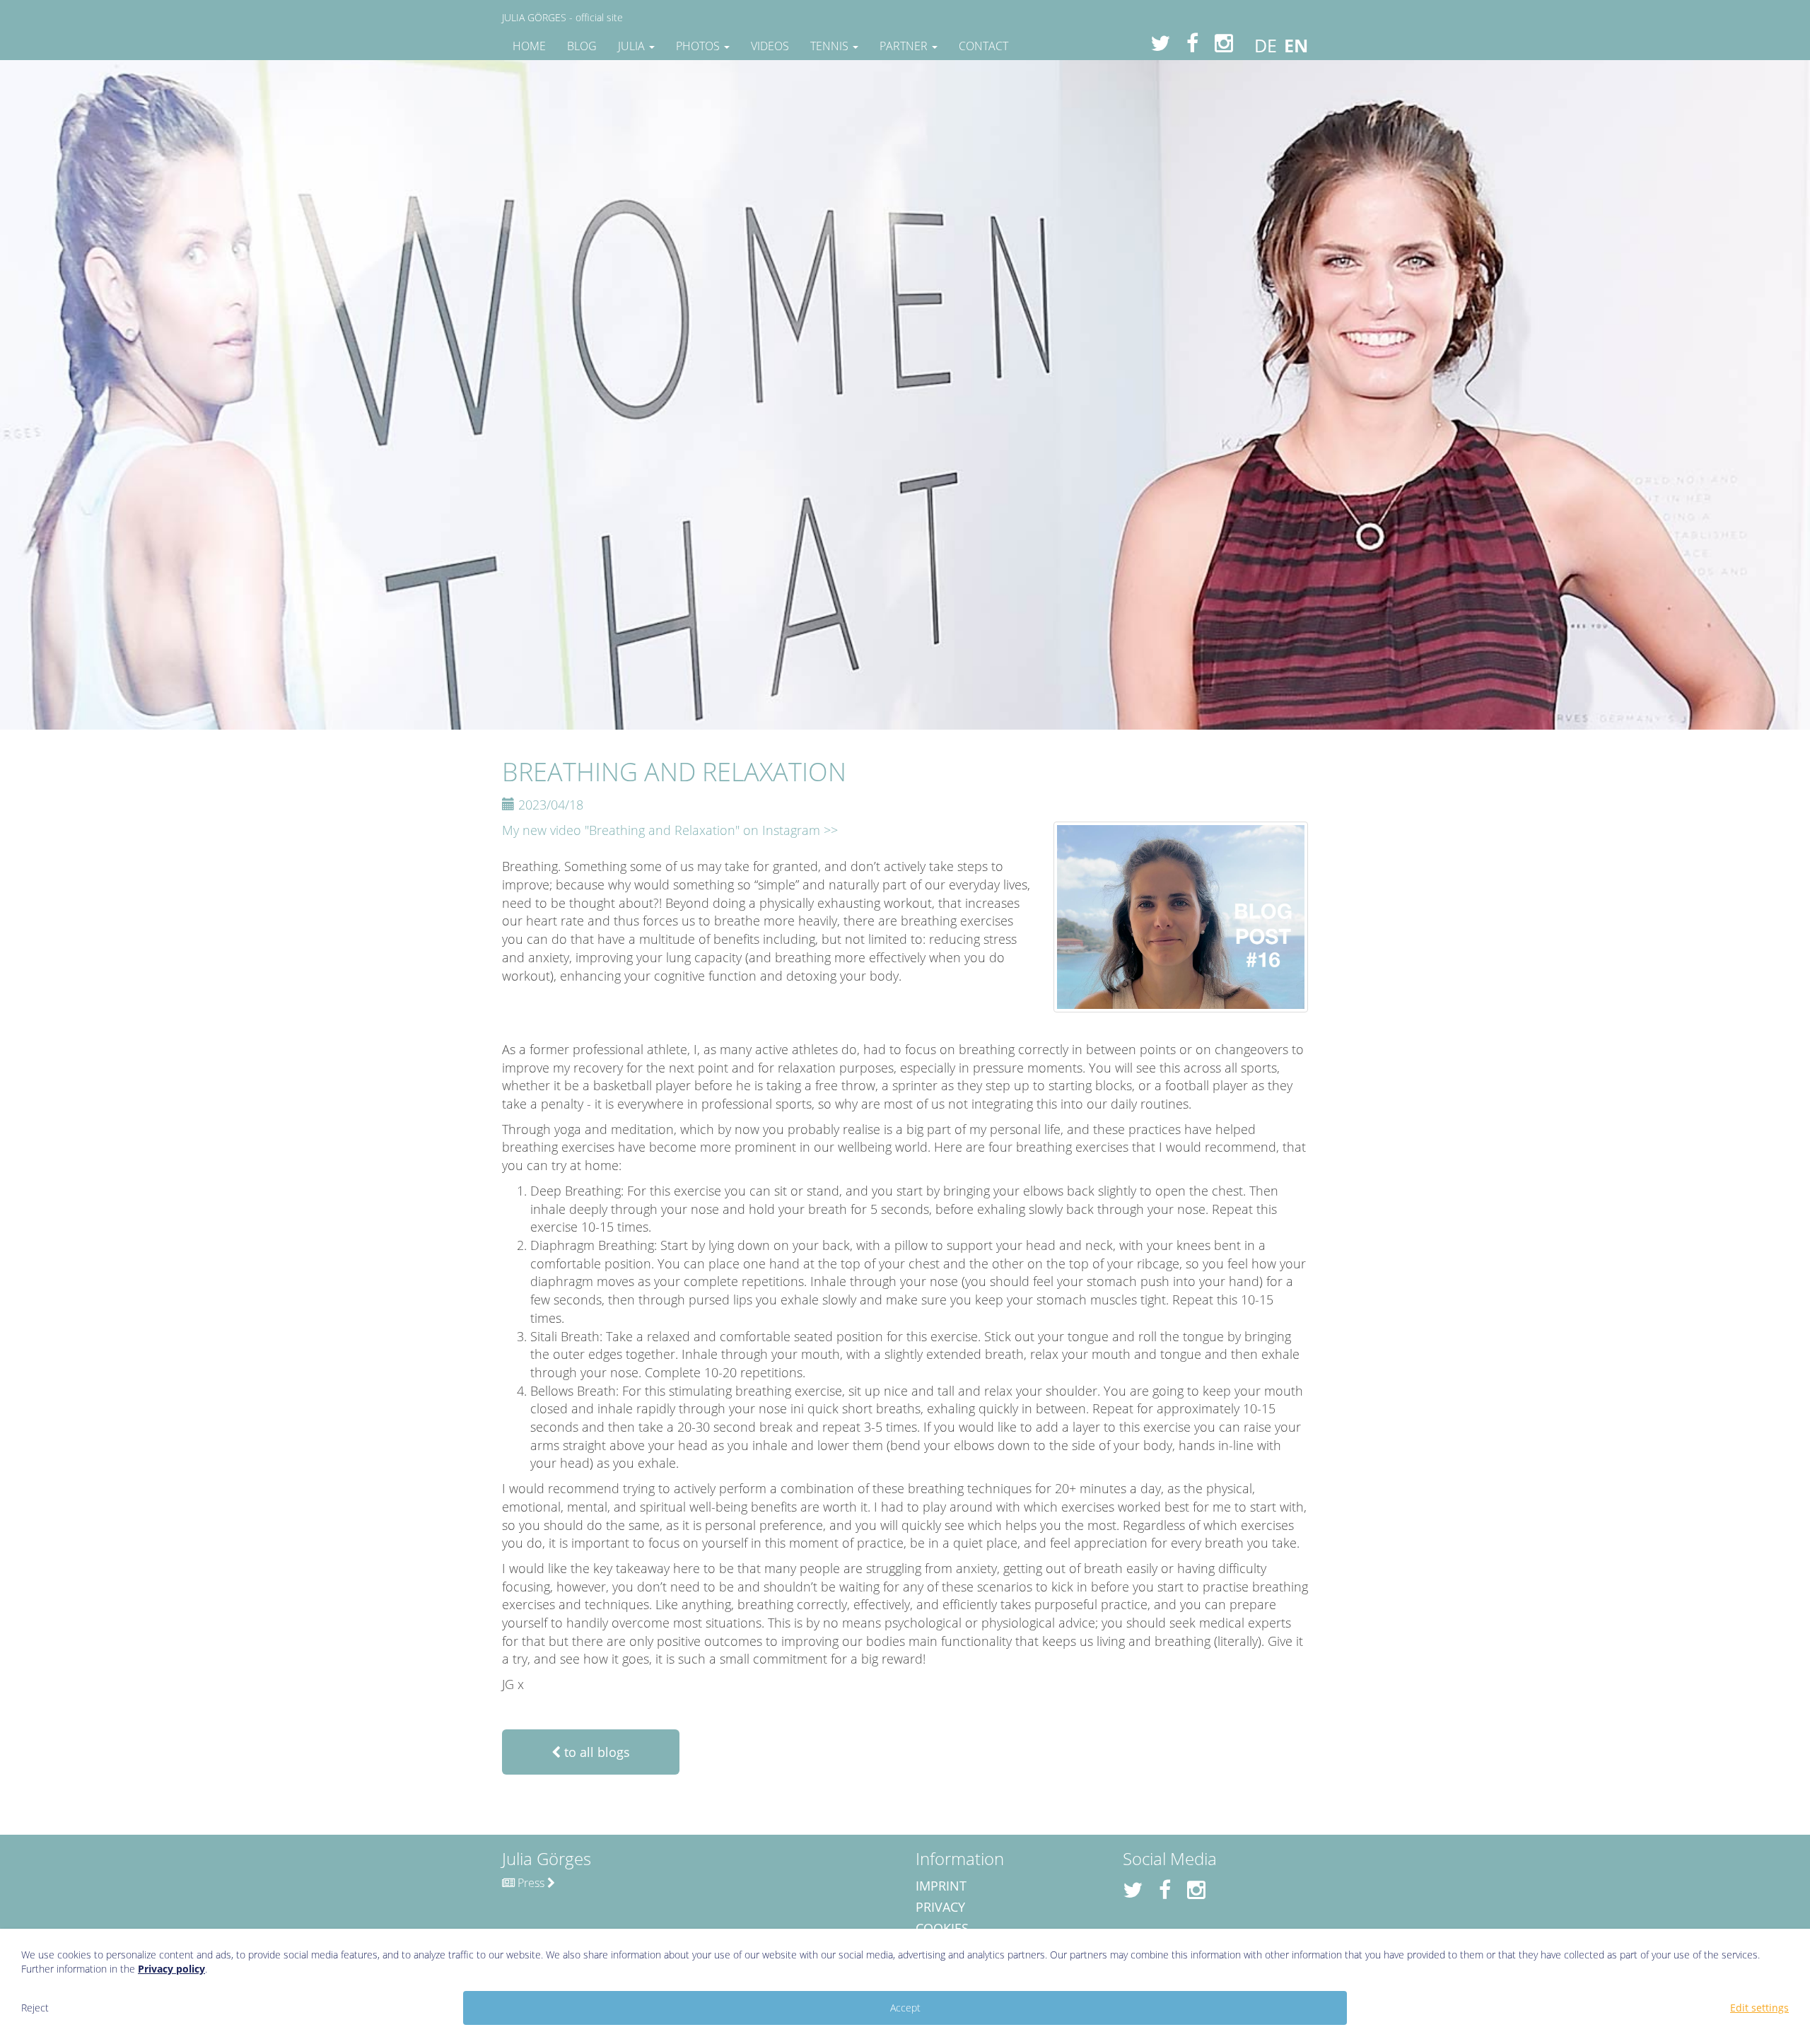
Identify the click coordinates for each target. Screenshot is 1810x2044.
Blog (582, 46)
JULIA (633, 46)
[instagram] (1219, 43)
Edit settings (1759, 2008)
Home (529, 46)
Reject (35, 2008)
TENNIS (831, 46)
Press (531, 1883)
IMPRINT (941, 1886)
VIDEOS (770, 46)
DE (1266, 45)
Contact (983, 46)
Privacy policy (171, 1969)
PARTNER (905, 46)
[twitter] (1155, 43)
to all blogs (595, 1752)
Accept (905, 2008)
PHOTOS (699, 46)
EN (1296, 45)
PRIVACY (940, 1907)
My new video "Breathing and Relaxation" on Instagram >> (670, 830)
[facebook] (1187, 43)
